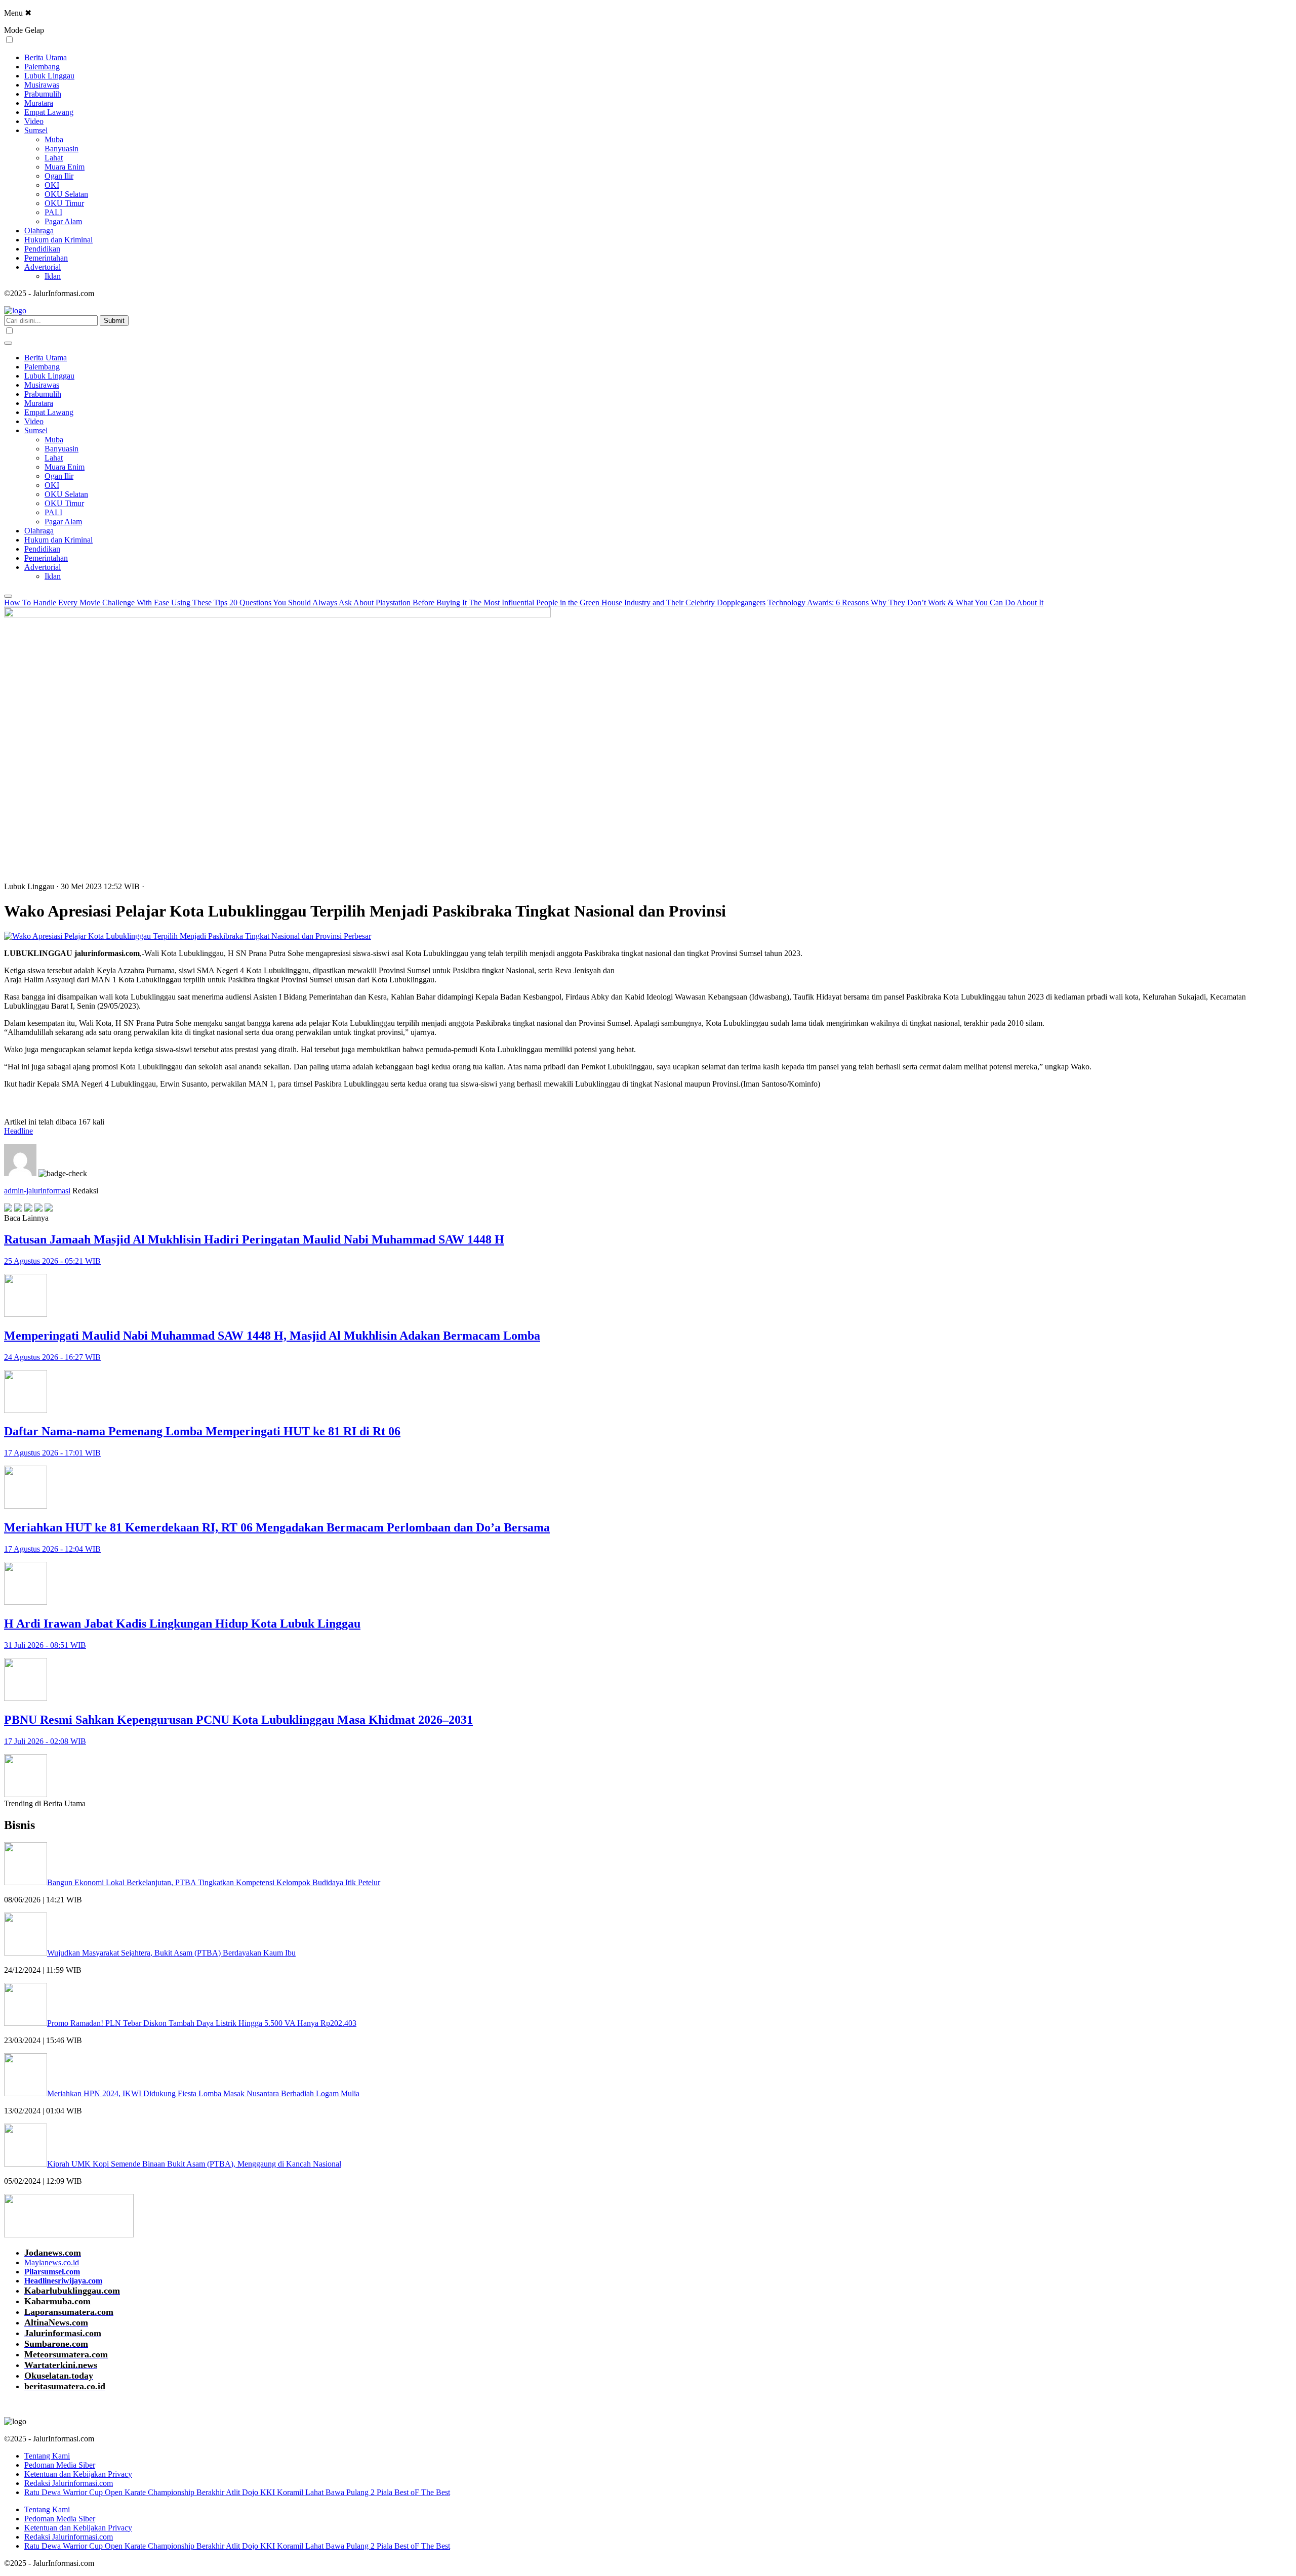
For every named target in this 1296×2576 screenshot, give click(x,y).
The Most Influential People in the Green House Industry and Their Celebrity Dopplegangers (617, 603)
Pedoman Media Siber (60, 2465)
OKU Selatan (66, 194)
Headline (18, 1131)
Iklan (53, 276)
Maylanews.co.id (52, 2262)
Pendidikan (42, 249)
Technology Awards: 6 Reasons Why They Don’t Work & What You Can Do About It (905, 603)
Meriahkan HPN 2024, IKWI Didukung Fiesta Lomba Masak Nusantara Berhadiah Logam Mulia (203, 2093)
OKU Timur (64, 203)
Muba (54, 139)
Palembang (42, 67)
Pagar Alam (63, 221)
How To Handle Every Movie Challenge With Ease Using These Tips (116, 603)
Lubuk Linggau (49, 76)
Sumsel (36, 130)
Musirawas (42, 85)
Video (34, 121)
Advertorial (43, 267)
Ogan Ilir (59, 176)
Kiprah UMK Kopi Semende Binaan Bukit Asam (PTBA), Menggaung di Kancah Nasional (194, 2164)
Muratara (39, 103)
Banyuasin (62, 149)
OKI (52, 185)
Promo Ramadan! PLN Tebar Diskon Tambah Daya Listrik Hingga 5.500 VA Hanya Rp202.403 (202, 2023)
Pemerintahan (46, 258)
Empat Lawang (49, 112)
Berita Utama (46, 57)
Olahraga (39, 231)
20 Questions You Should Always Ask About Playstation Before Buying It (348, 603)
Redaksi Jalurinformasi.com (69, 2483)
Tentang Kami (47, 2456)
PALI (53, 212)
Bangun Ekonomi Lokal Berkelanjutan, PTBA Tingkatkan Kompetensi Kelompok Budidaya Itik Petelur (214, 1882)
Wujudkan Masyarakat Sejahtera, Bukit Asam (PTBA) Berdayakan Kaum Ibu (171, 1953)
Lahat (54, 158)
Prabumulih (43, 94)
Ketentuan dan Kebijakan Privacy (78, 2474)
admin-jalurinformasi (37, 1191)
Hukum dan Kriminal (58, 240)
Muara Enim (65, 167)
